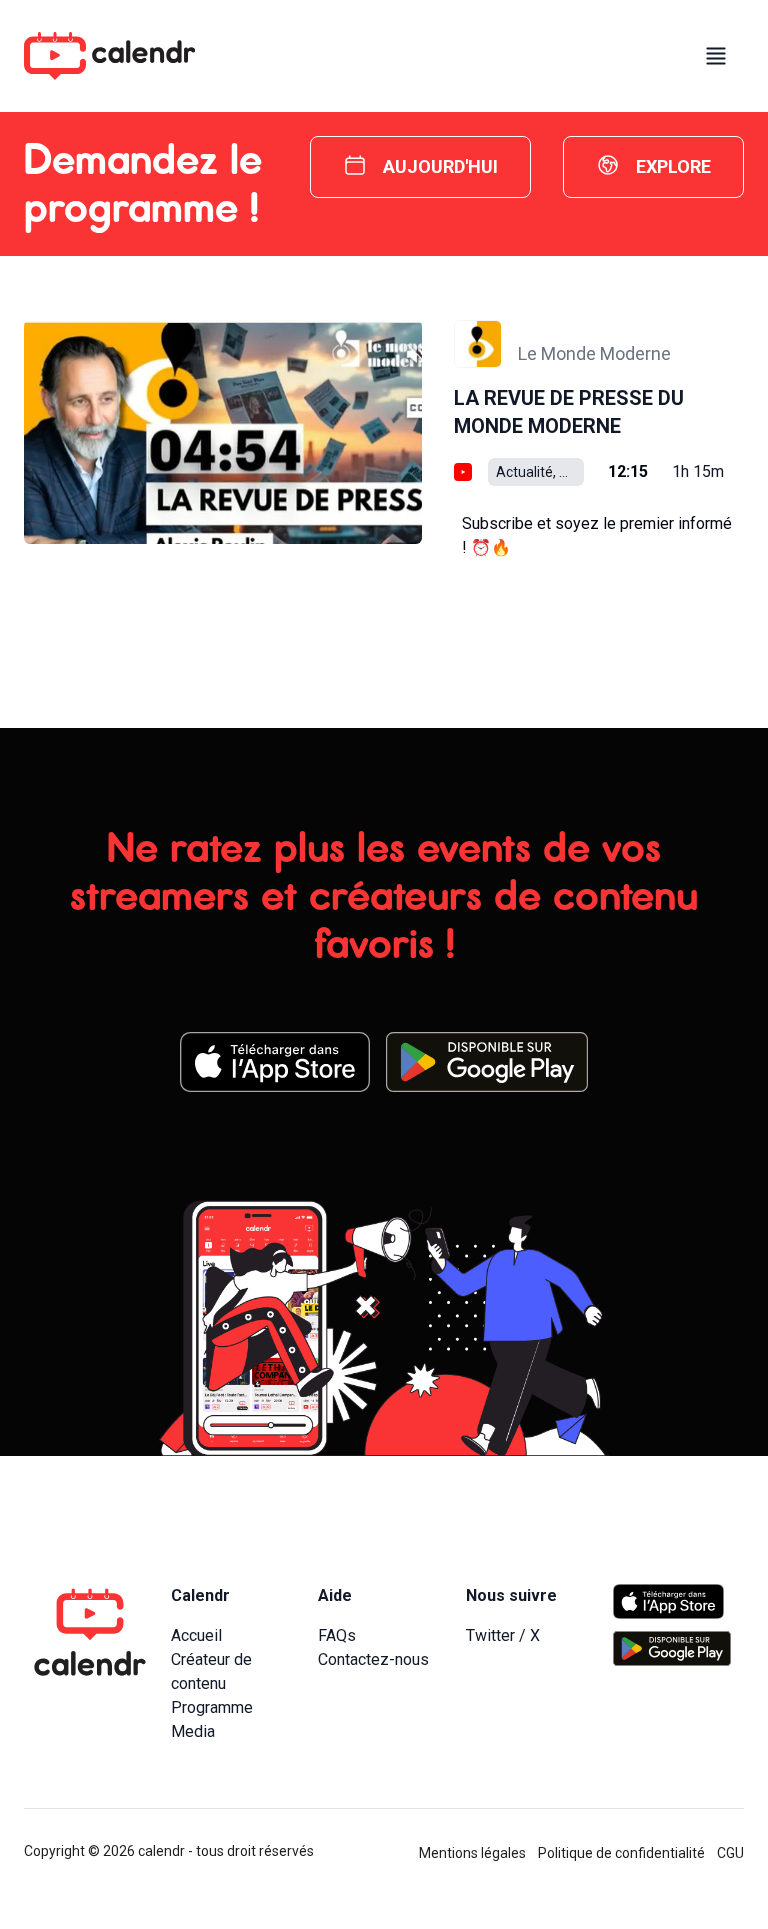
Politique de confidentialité (621, 1853)
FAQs (337, 1635)
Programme (212, 1707)
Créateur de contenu (211, 1671)
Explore (673, 166)
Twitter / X (503, 1635)
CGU (730, 1853)
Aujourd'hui (440, 166)
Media (193, 1731)
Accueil (196, 1635)
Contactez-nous (373, 1659)
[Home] (109, 56)
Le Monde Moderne (594, 353)
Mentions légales (472, 1853)
